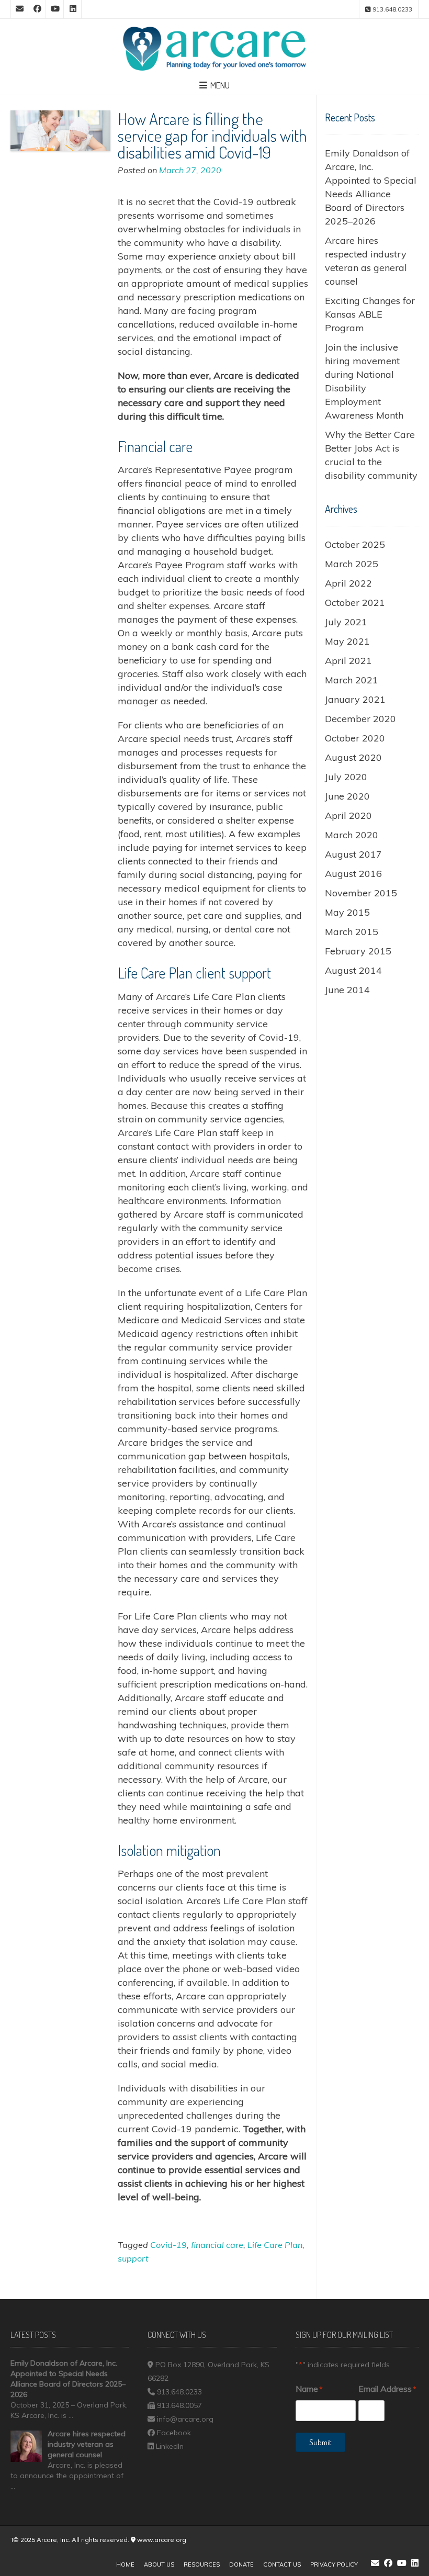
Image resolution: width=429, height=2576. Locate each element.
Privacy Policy (334, 2564)
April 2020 (348, 815)
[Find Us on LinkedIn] (73, 9)
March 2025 (352, 564)
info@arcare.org (185, 2419)
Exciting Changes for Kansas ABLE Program (370, 314)
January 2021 (355, 699)
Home (125, 2564)
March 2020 (352, 835)
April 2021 (348, 661)
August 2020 (353, 757)
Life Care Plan (275, 2245)
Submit (320, 2442)
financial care (217, 2245)
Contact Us (282, 2564)
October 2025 (355, 544)
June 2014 (347, 990)
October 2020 (355, 738)
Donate (241, 2564)
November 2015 (361, 893)
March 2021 (352, 680)
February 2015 (358, 951)
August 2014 (353, 970)
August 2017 (353, 854)
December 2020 (360, 719)
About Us (159, 2564)
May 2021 (347, 641)
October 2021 (355, 603)
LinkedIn (170, 2446)
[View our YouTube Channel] (55, 9)
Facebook (174, 2433)
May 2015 (347, 912)
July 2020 (346, 777)
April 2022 (348, 583)
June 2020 (347, 796)
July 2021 (346, 622)
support (133, 2258)
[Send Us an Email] (19, 9)
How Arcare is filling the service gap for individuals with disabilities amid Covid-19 (212, 135)
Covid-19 (168, 2245)
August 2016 (353, 874)
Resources (202, 2564)
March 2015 (352, 932)
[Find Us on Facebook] (37, 9)
